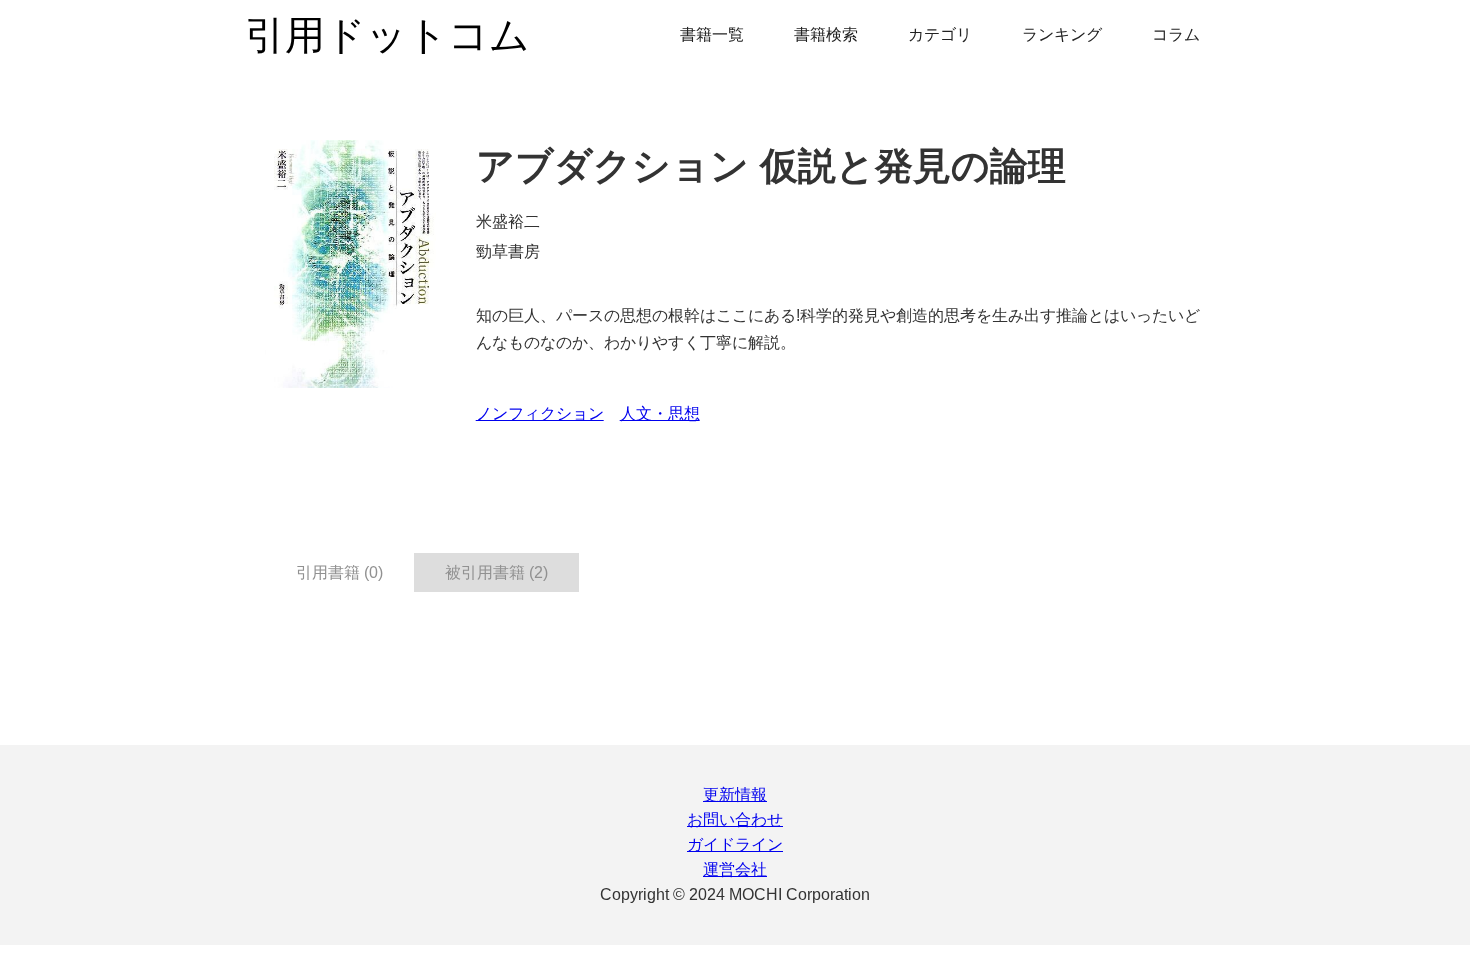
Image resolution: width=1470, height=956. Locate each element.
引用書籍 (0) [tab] (339, 572)
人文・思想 (660, 413)
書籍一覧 (712, 34)
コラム (1176, 34)
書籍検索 (826, 34)
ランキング (1062, 34)
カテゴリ (940, 34)
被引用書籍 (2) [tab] (496, 572)
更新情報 (735, 794)
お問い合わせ (735, 819)
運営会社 (735, 869)
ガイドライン (735, 844)
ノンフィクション (540, 413)
